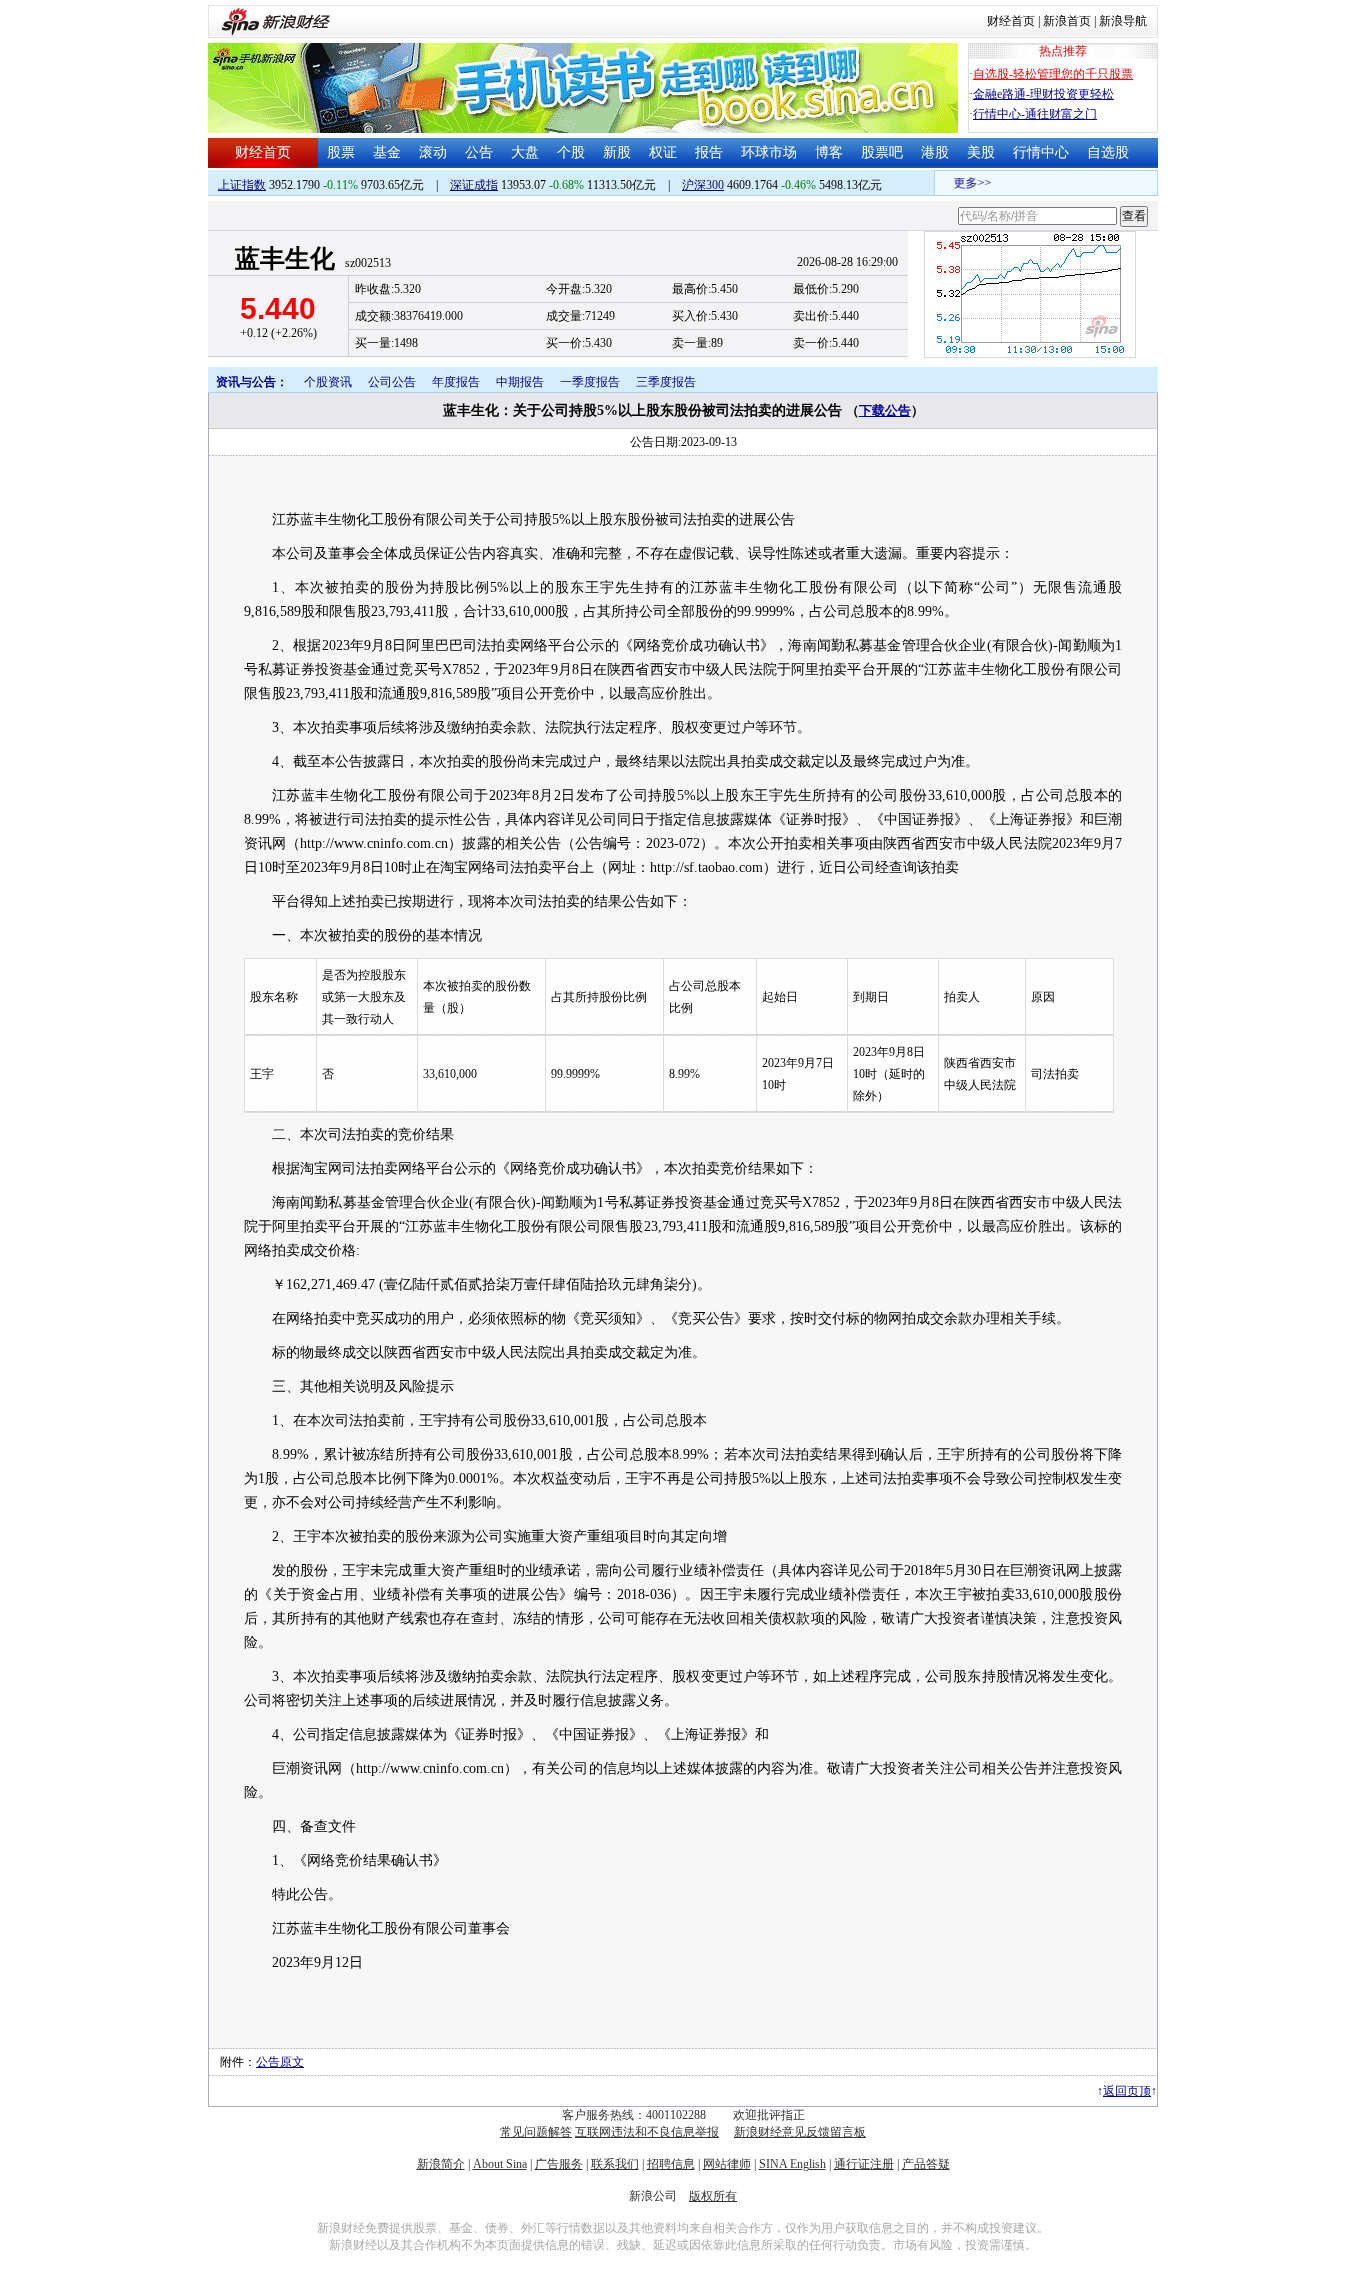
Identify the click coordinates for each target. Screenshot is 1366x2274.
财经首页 (1011, 21)
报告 (709, 152)
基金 (387, 152)
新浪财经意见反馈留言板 (800, 2132)
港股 (935, 152)
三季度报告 (666, 382)
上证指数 (242, 185)
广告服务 (559, 2164)
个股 (571, 152)
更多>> (960, 183)
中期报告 (520, 382)
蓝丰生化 (285, 258)
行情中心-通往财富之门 (1035, 114)
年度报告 (456, 382)
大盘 (525, 152)
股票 (341, 152)
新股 (617, 152)
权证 (663, 152)
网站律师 (727, 2164)
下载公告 (885, 410)
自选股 (1108, 152)
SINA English (792, 2164)
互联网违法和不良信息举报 (647, 2132)
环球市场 (769, 152)
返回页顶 (1127, 2091)
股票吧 (882, 152)
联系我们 (615, 2164)
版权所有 (713, 2196)
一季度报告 (590, 382)
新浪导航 (1123, 21)
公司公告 (392, 382)
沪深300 (703, 185)
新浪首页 (1067, 21)
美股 (981, 152)
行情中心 (1041, 152)
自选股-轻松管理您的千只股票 (1053, 74)
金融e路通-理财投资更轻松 (1043, 94)
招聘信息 (671, 2164)
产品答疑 (926, 2164)
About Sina (500, 2164)
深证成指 (474, 185)
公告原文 (280, 2062)
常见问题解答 (536, 2132)
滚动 (433, 152)
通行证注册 (864, 2164)
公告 (479, 152)
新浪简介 (441, 2164)
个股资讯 (328, 382)
